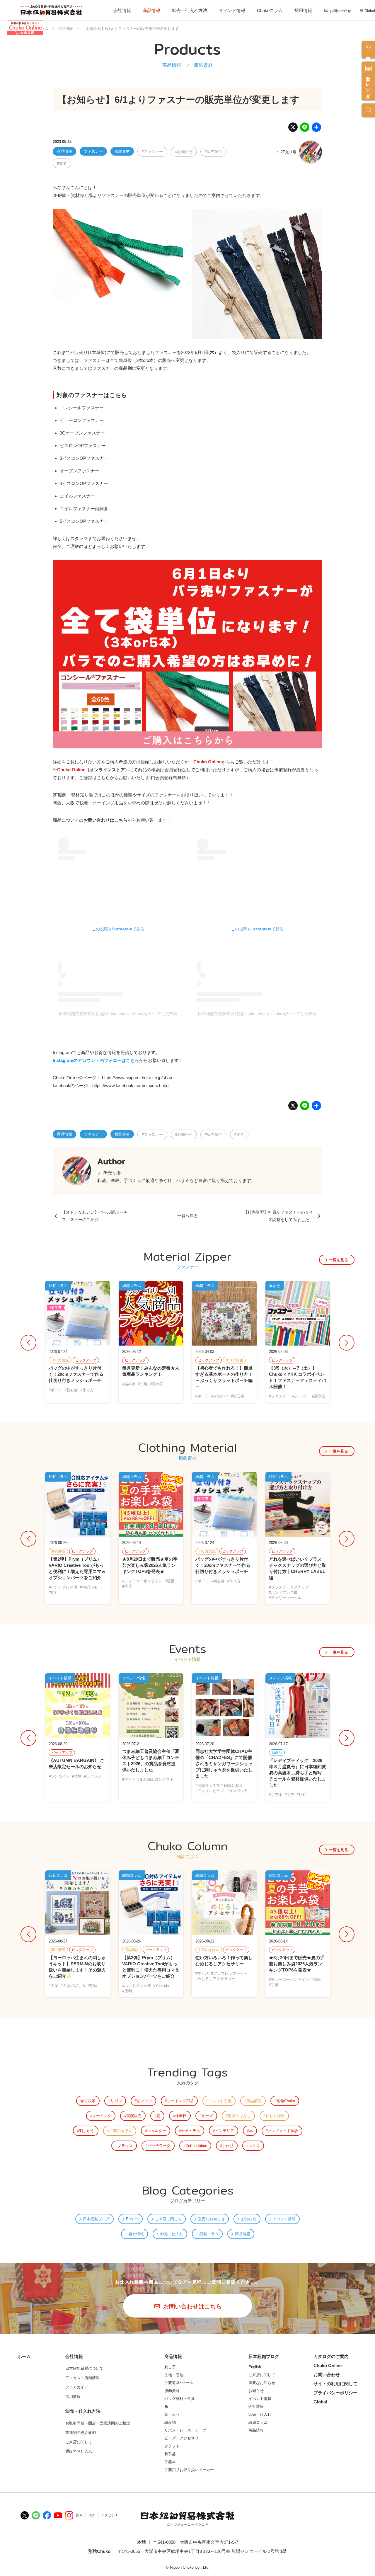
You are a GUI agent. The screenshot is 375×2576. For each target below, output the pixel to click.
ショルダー (157, 2131)
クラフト (172, 2446)
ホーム (24, 2356)
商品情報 (151, 10)
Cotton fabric (196, 2146)
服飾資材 (203, 65)
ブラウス (125, 2146)
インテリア (225, 2131)
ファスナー (93, 151)
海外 (92, 2515)
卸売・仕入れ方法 (190, 10)
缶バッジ (144, 2101)
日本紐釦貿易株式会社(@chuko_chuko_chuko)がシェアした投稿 (118, 1014)
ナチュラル (191, 2131)
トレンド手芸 (220, 2101)
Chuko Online (328, 2365)
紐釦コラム (209, 2234)
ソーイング (102, 2116)
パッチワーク (159, 2146)
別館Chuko (286, 2101)
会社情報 (122, 10)
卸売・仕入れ (172, 2234)
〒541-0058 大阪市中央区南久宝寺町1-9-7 (196, 2542)
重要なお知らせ (211, 2219)
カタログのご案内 (331, 2356)
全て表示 (88, 2101)
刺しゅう (87, 2131)
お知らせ (185, 152)
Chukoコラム (270, 10)
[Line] (305, 129)
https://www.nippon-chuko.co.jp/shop (137, 1078)
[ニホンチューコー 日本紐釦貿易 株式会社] (187, 2519)
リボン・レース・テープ (185, 2430)
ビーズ (207, 2116)
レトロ (254, 2146)
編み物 (170, 2422)
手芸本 (170, 2462)
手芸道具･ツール (179, 2383)
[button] (343, 1343)
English (132, 2219)
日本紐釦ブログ (96, 2219)
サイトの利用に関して (335, 2384)
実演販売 (134, 2116)
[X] (293, 129)
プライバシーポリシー (335, 2393)
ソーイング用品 (180, 2101)
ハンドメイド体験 (283, 2131)
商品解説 (254, 2101)
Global (370, 11)
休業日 (181, 2116)
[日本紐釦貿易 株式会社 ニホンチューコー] (51, 10)
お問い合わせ (340, 11)
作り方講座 (275, 2116)
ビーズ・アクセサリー (183, 2438)
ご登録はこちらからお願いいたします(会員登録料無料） (135, 778)
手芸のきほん (121, 2131)
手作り (228, 2146)
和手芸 (170, 2454)
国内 (79, 2515)
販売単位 (214, 152)
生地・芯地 (174, 2375)
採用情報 (303, 10)
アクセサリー (111, 2515)
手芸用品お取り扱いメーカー (189, 2470)
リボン (116, 2101)
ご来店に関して (168, 2219)
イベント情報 (232, 10)
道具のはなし (239, 2116)
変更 (63, 163)
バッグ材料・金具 (180, 2399)
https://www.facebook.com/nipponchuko (130, 1086)
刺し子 (170, 2367)
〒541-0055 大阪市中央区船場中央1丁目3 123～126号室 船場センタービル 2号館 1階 (202, 2551)
